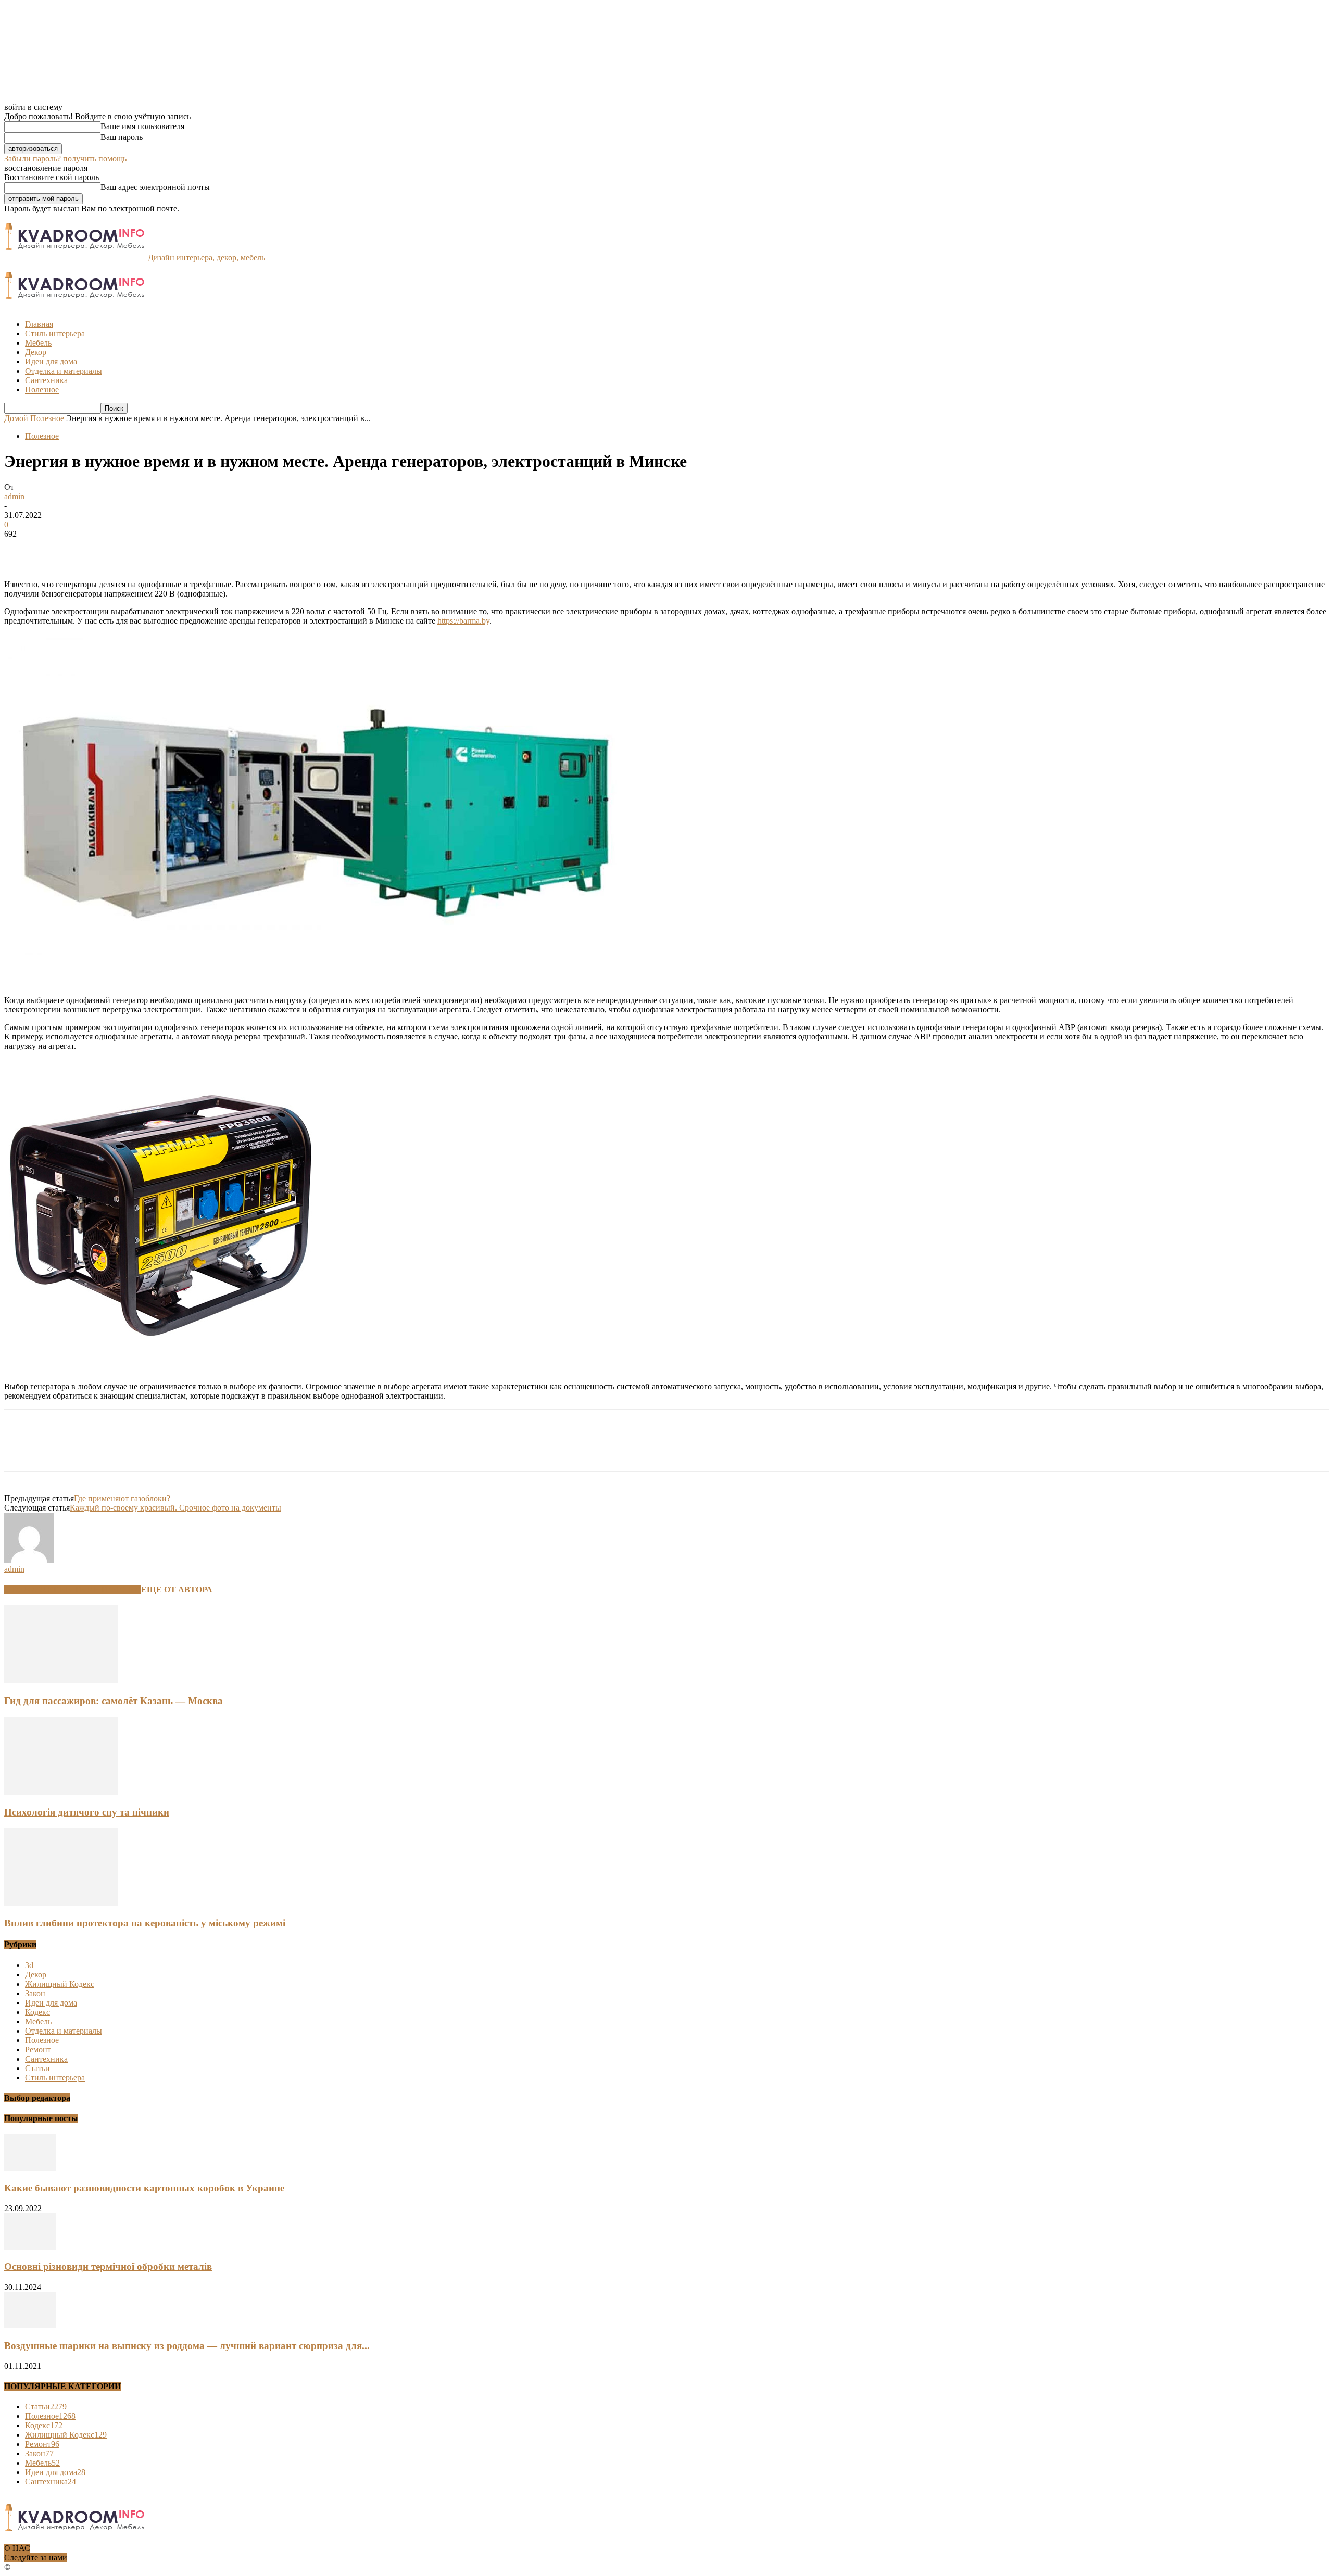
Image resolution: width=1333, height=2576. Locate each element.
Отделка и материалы (64, 371)
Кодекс (37, 2012)
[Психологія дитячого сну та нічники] (61, 1792)
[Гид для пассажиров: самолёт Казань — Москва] (61, 1680)
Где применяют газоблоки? (122, 1498)
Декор (36, 352)
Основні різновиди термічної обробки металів (108, 2267)
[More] (172, 550)
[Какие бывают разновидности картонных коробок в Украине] (30, 2168)
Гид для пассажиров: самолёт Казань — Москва (114, 1701)
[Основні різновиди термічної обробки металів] (30, 2247)
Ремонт (38, 2050)
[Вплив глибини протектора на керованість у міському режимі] (61, 1903)
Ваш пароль (122, 137)
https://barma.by (463, 621)
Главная (39, 324)
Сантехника (46, 380)
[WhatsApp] (134, 550)
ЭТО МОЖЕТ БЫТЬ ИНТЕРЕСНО (73, 1589)
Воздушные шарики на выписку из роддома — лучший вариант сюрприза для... (187, 2346)
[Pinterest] (96, 550)
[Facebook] (21, 550)
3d (29, 1965)
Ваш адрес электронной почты (155, 187)
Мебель (38, 343)
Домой (16, 418)
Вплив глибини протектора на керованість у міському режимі (145, 1923)
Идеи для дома (51, 361)
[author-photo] (29, 1560)
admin (14, 496)
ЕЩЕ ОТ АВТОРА (177, 1589)
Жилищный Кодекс (60, 1984)
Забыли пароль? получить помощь (65, 158)
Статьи (37, 2068)
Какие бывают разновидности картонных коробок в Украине (144, 2188)
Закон (35, 1993)
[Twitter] (59, 550)
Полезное (42, 390)
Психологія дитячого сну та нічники (87, 1812)
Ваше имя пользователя (142, 126)
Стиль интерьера (55, 333)
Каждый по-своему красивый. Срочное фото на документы (175, 1508)
